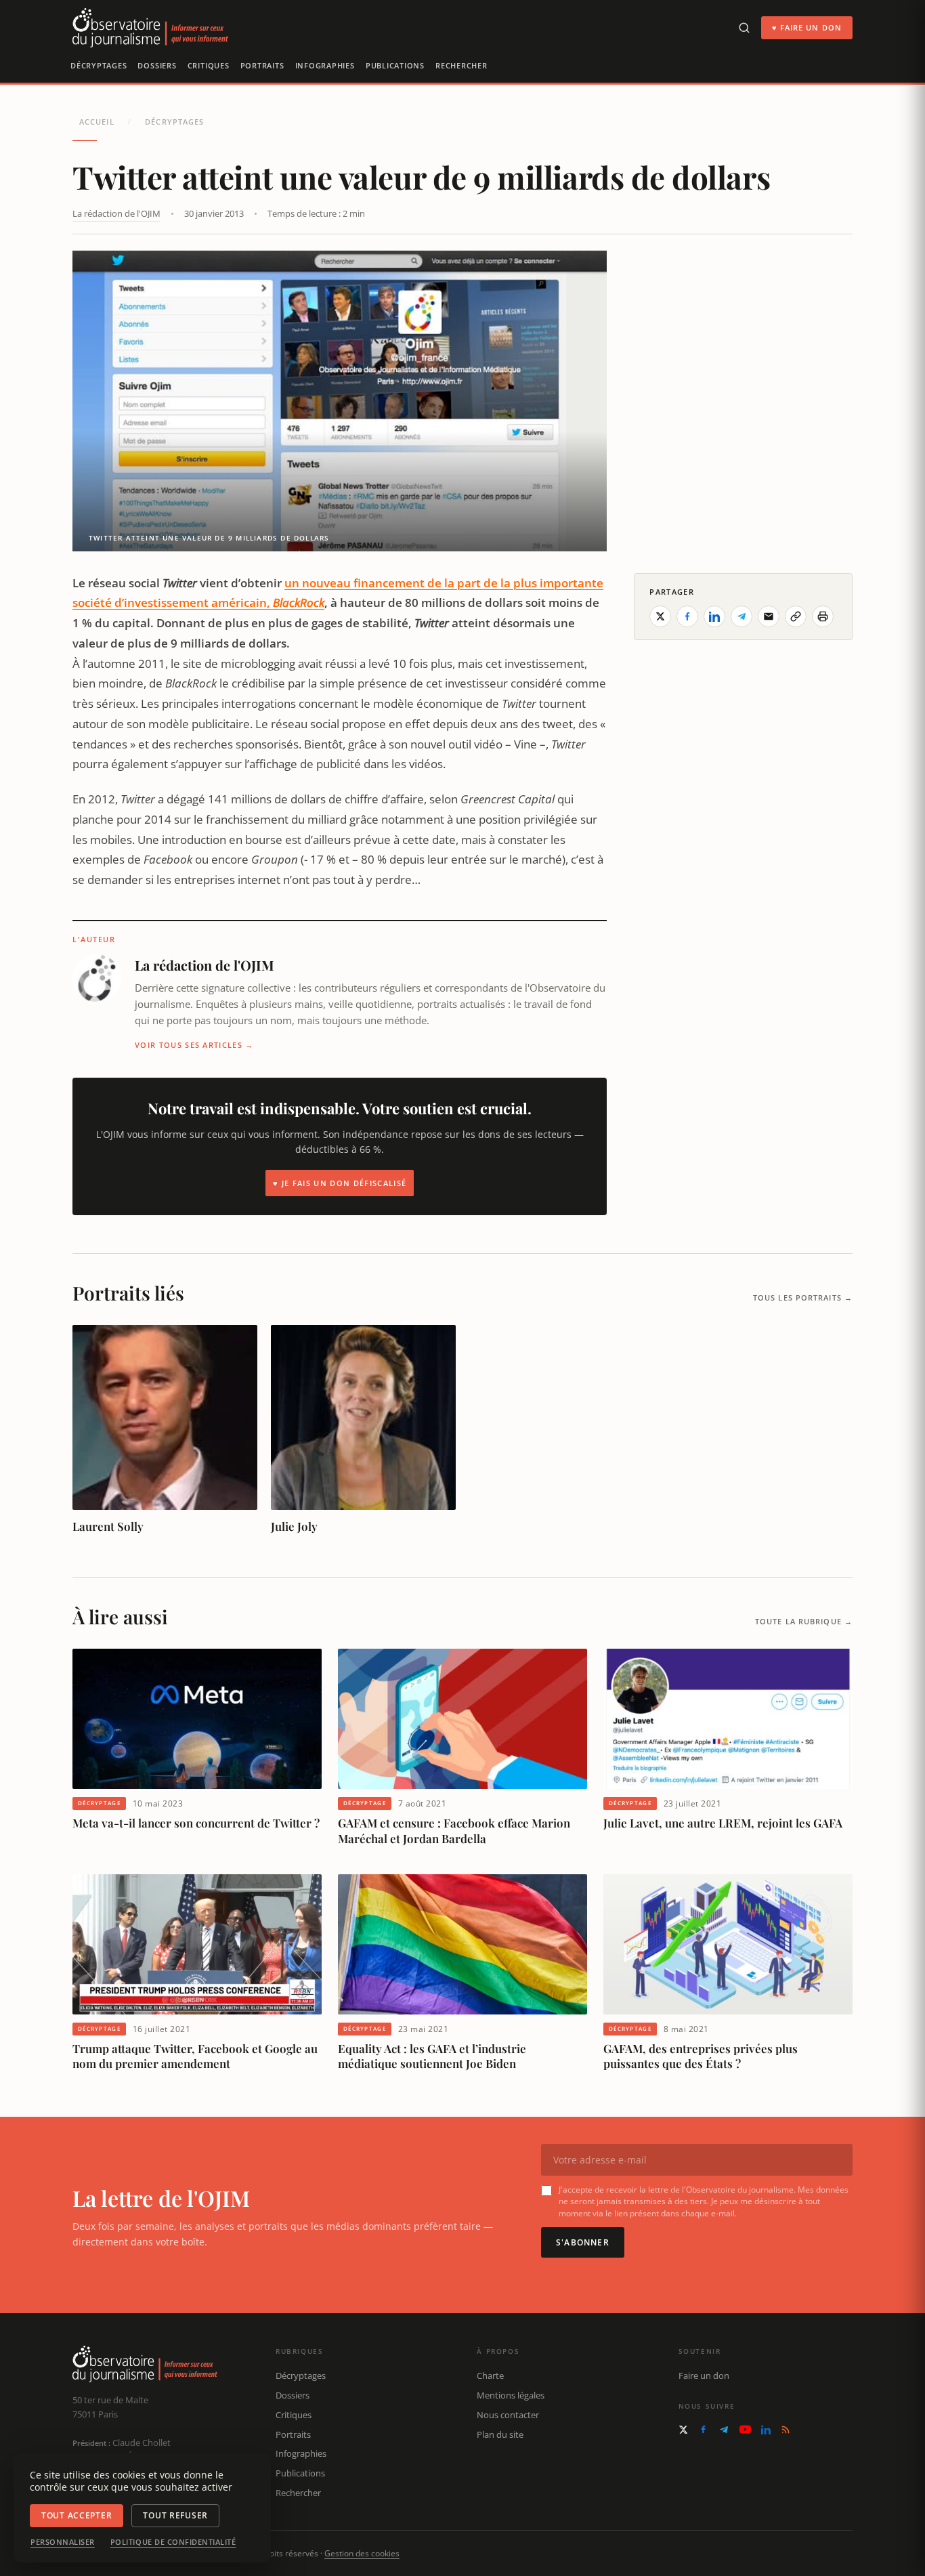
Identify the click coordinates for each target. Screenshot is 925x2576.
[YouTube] (745, 2429)
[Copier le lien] (796, 616)
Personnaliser (63, 2542)
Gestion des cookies (362, 2553)
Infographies (325, 65)
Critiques (209, 65)
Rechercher (461, 65)
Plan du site (500, 2434)
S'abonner (583, 2242)
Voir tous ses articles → (194, 1045)
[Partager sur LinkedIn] (714, 616)
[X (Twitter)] (683, 2430)
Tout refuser (175, 2515)
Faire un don (704, 2376)
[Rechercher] (744, 28)
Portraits (262, 65)
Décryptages (99, 65)
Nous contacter (508, 2415)
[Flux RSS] (786, 2430)
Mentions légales (511, 2395)
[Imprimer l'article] (823, 616)
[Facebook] (703, 2429)
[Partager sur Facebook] (687, 616)
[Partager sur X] (660, 616)
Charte (490, 2376)
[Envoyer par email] (769, 616)
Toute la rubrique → (804, 1621)
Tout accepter (77, 2515)
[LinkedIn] (766, 2430)
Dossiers (157, 65)
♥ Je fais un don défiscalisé (340, 1183)
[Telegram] (724, 2430)
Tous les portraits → (803, 1297)
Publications (395, 65)
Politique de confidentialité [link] (173, 2542)
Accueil (97, 122)
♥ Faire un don (807, 27)
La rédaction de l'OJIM (116, 213)
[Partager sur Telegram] (741, 616)
